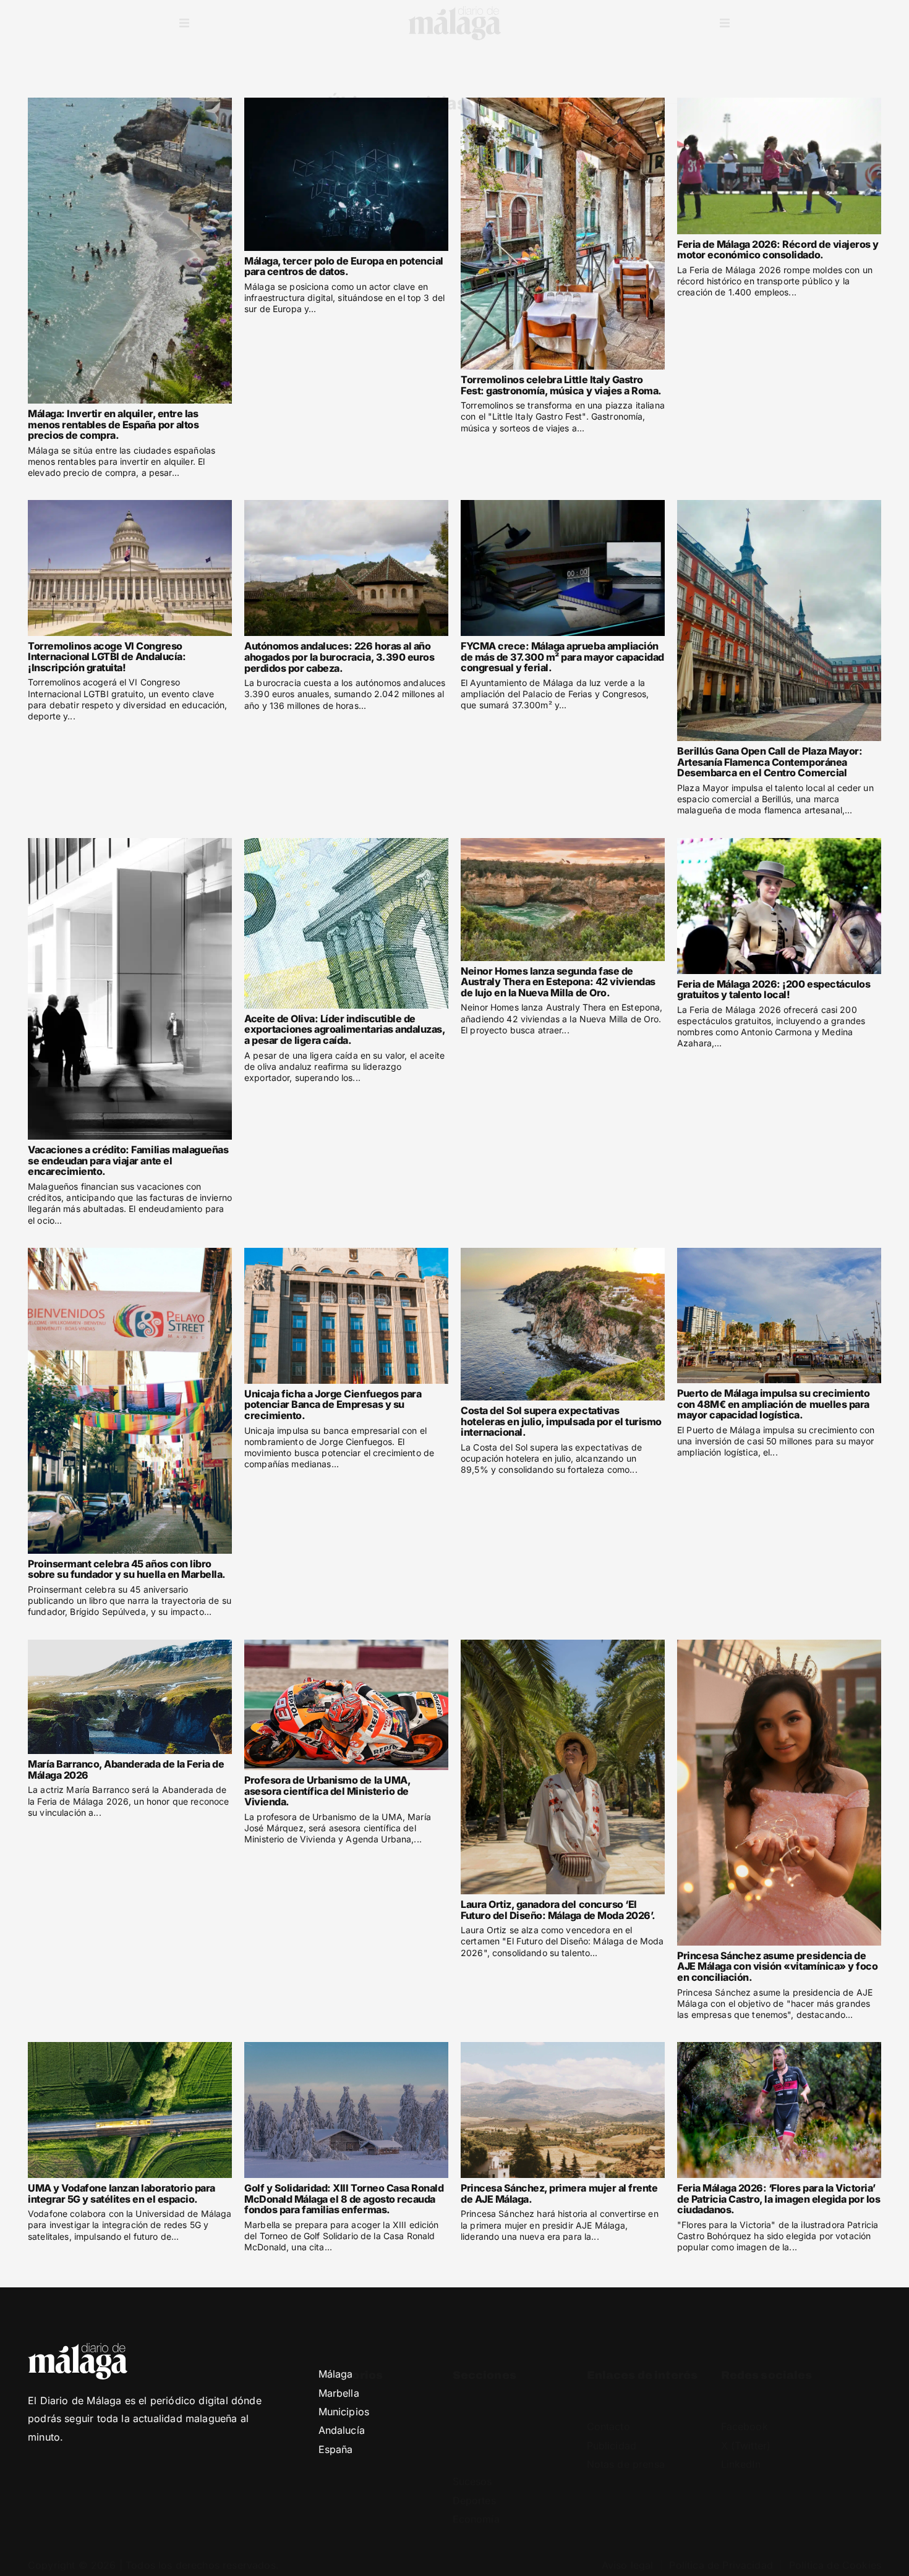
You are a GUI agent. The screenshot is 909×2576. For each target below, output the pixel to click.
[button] (184, 23)
